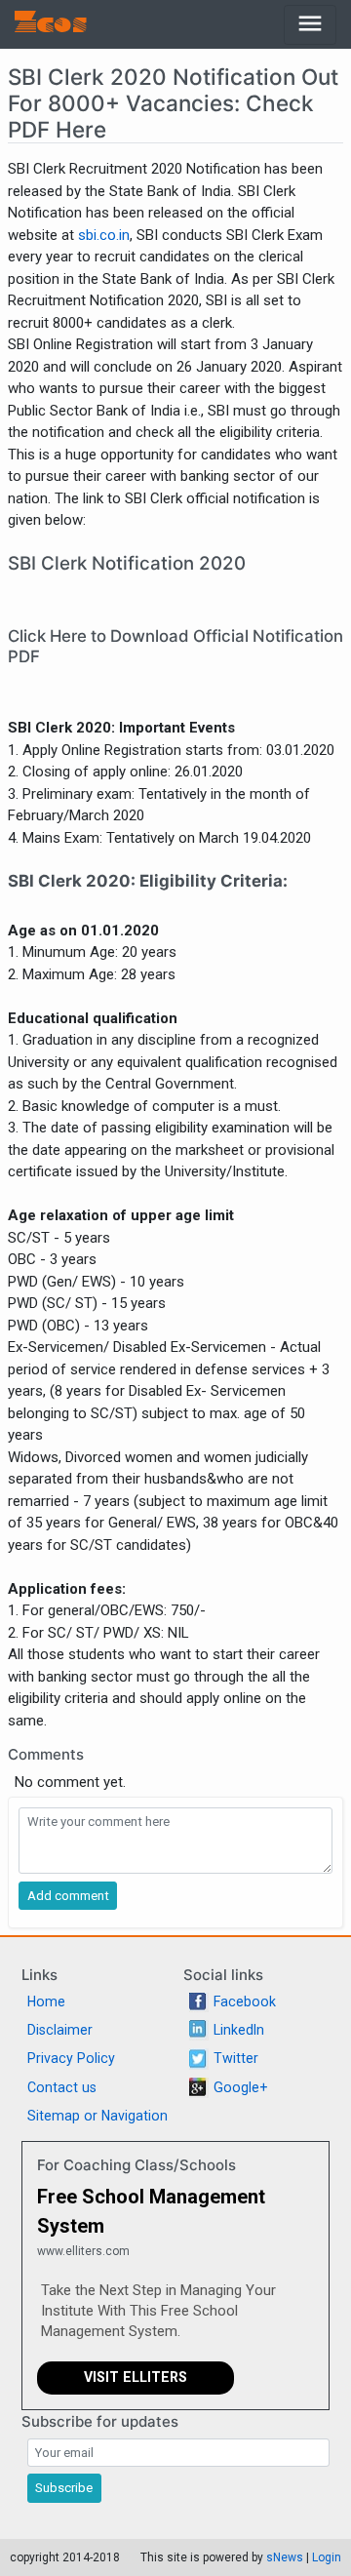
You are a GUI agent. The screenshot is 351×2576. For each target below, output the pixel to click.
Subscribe (64, 2488)
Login (327, 2557)
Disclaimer (60, 2030)
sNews (285, 2557)
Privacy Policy (71, 2058)
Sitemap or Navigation (97, 2116)
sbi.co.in (104, 235)
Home (46, 2001)
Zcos (51, 24)
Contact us (62, 2087)
